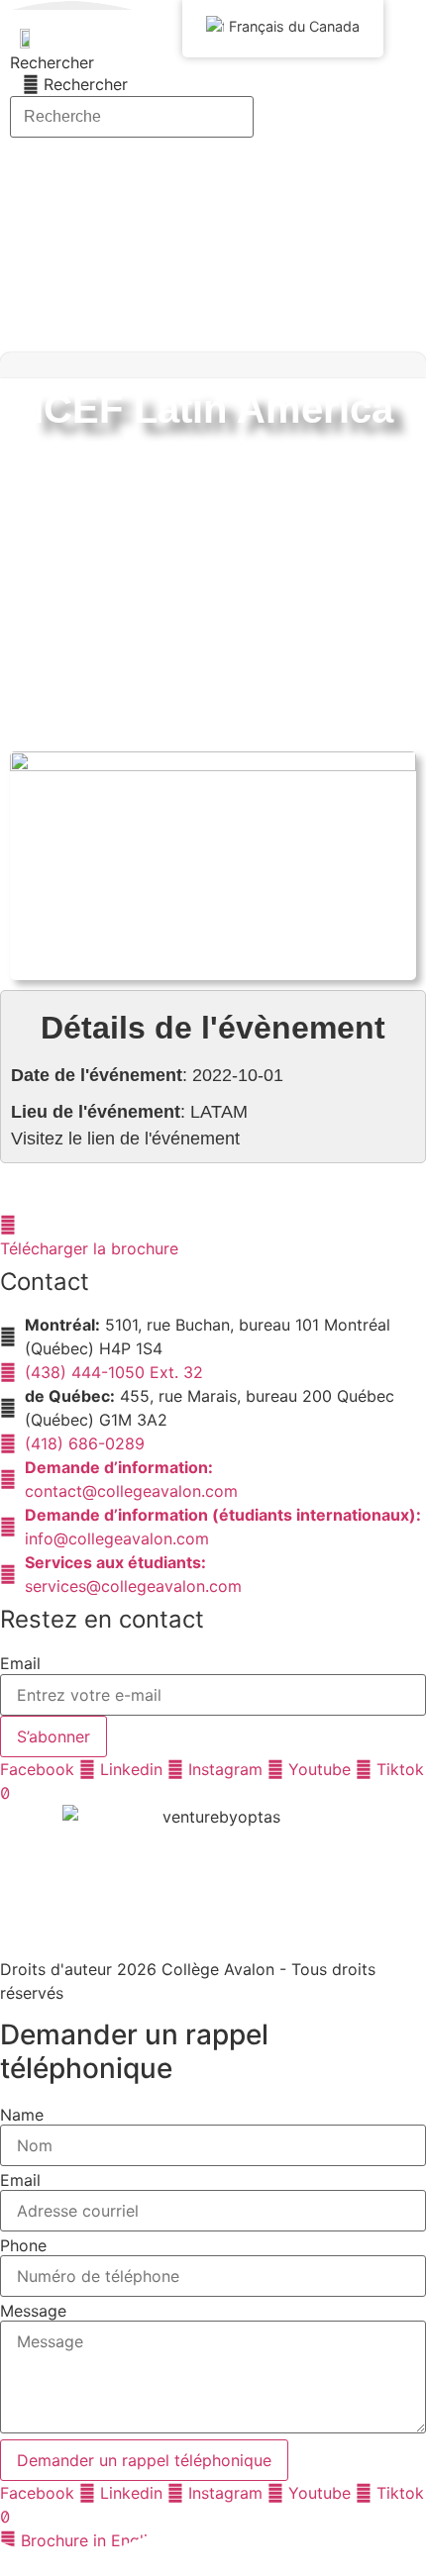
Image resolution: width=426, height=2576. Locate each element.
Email (20, 1663)
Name (22, 2115)
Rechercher (52, 62)
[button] (414, 365)
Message (33, 2311)
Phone (23, 2245)
